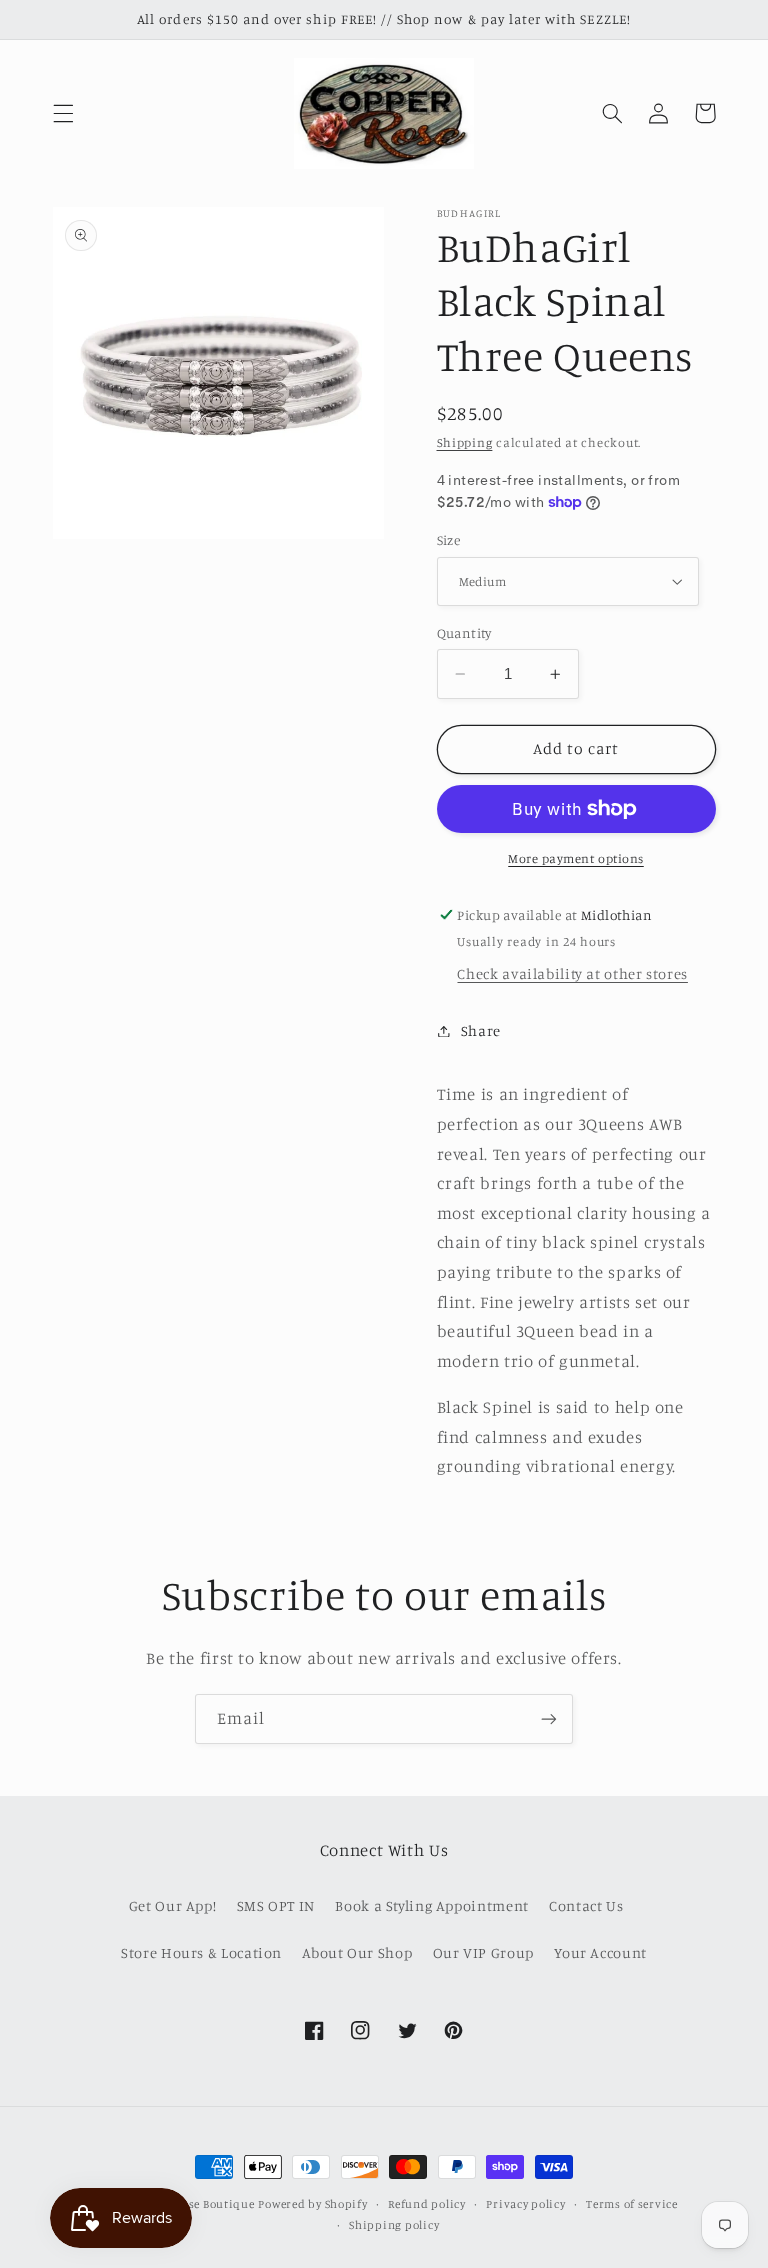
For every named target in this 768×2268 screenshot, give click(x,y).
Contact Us (586, 1905)
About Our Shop (357, 1952)
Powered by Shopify (312, 2204)
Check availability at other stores (572, 973)
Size (449, 540)
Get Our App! (173, 1905)
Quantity (464, 633)
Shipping (465, 442)
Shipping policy (394, 2225)
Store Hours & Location (201, 1952)
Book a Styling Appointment (431, 1905)
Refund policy (427, 2204)
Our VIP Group (483, 1952)
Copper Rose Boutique (193, 2204)
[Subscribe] (549, 1718)
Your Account (600, 1952)
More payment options (576, 858)
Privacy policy (525, 2204)
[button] (63, 113)
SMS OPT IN (276, 1905)
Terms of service (632, 2204)
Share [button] (481, 1030)
